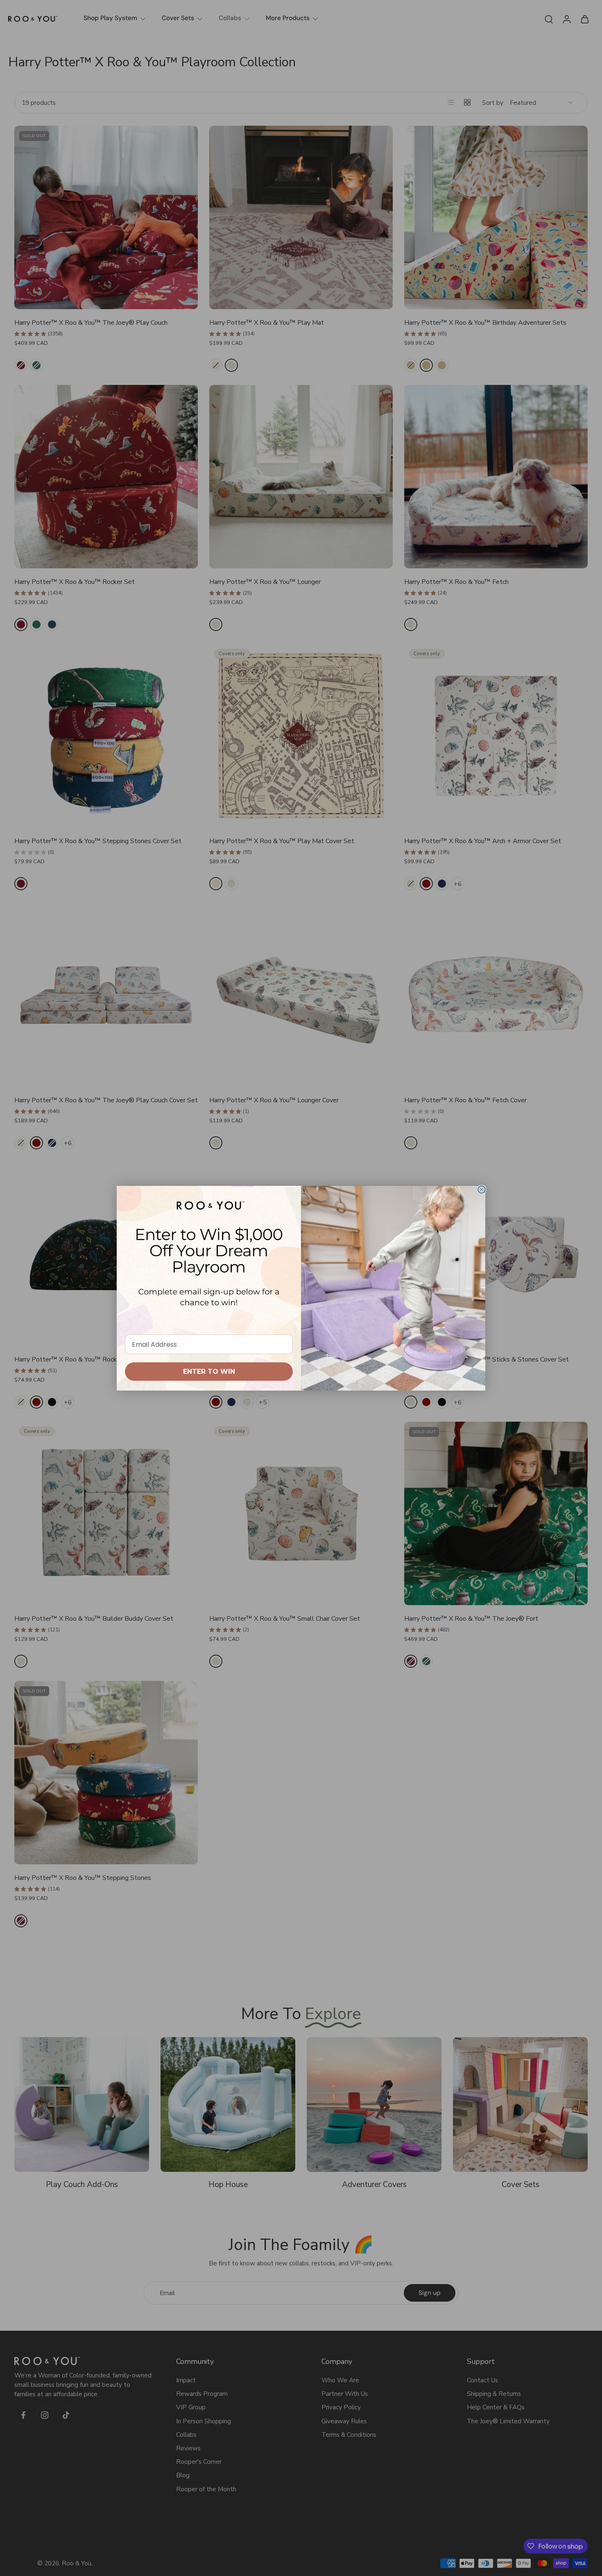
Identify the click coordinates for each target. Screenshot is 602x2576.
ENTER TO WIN (209, 1372)
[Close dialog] (482, 1190)
